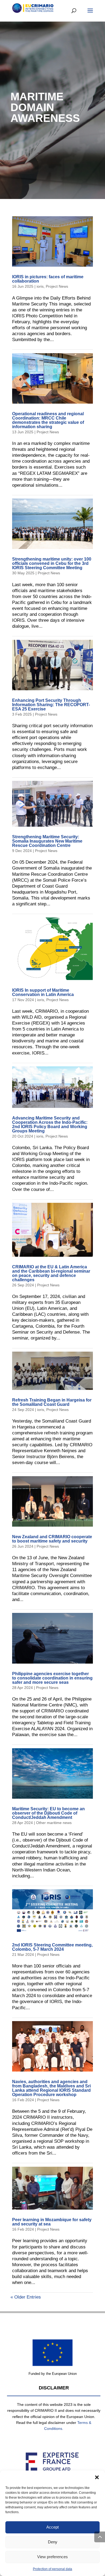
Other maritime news (54, 1823)
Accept (52, 2527)
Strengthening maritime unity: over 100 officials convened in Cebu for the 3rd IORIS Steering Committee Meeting (52, 563)
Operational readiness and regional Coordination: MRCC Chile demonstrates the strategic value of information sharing (48, 420)
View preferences (52, 2557)
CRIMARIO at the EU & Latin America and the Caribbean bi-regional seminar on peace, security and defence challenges (51, 1273)
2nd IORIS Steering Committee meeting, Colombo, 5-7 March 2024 (52, 1947)
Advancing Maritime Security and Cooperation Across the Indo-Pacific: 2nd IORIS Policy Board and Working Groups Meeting (50, 1124)
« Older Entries (26, 2297)
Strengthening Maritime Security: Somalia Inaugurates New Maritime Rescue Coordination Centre (47, 841)
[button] (97, 2477)
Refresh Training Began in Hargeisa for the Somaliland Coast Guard (52, 1402)
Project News (57, 286)
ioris (40, 286)
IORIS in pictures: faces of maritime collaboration (48, 279)
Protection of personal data (52, 2569)
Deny (53, 2542)
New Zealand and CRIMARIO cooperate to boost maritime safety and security (52, 1539)
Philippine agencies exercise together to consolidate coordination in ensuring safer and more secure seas (52, 1678)
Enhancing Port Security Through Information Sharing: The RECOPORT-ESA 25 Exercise (51, 705)
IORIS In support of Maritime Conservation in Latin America (43, 992)
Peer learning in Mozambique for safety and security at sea (52, 2222)
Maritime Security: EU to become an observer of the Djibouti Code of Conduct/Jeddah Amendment (48, 1813)
